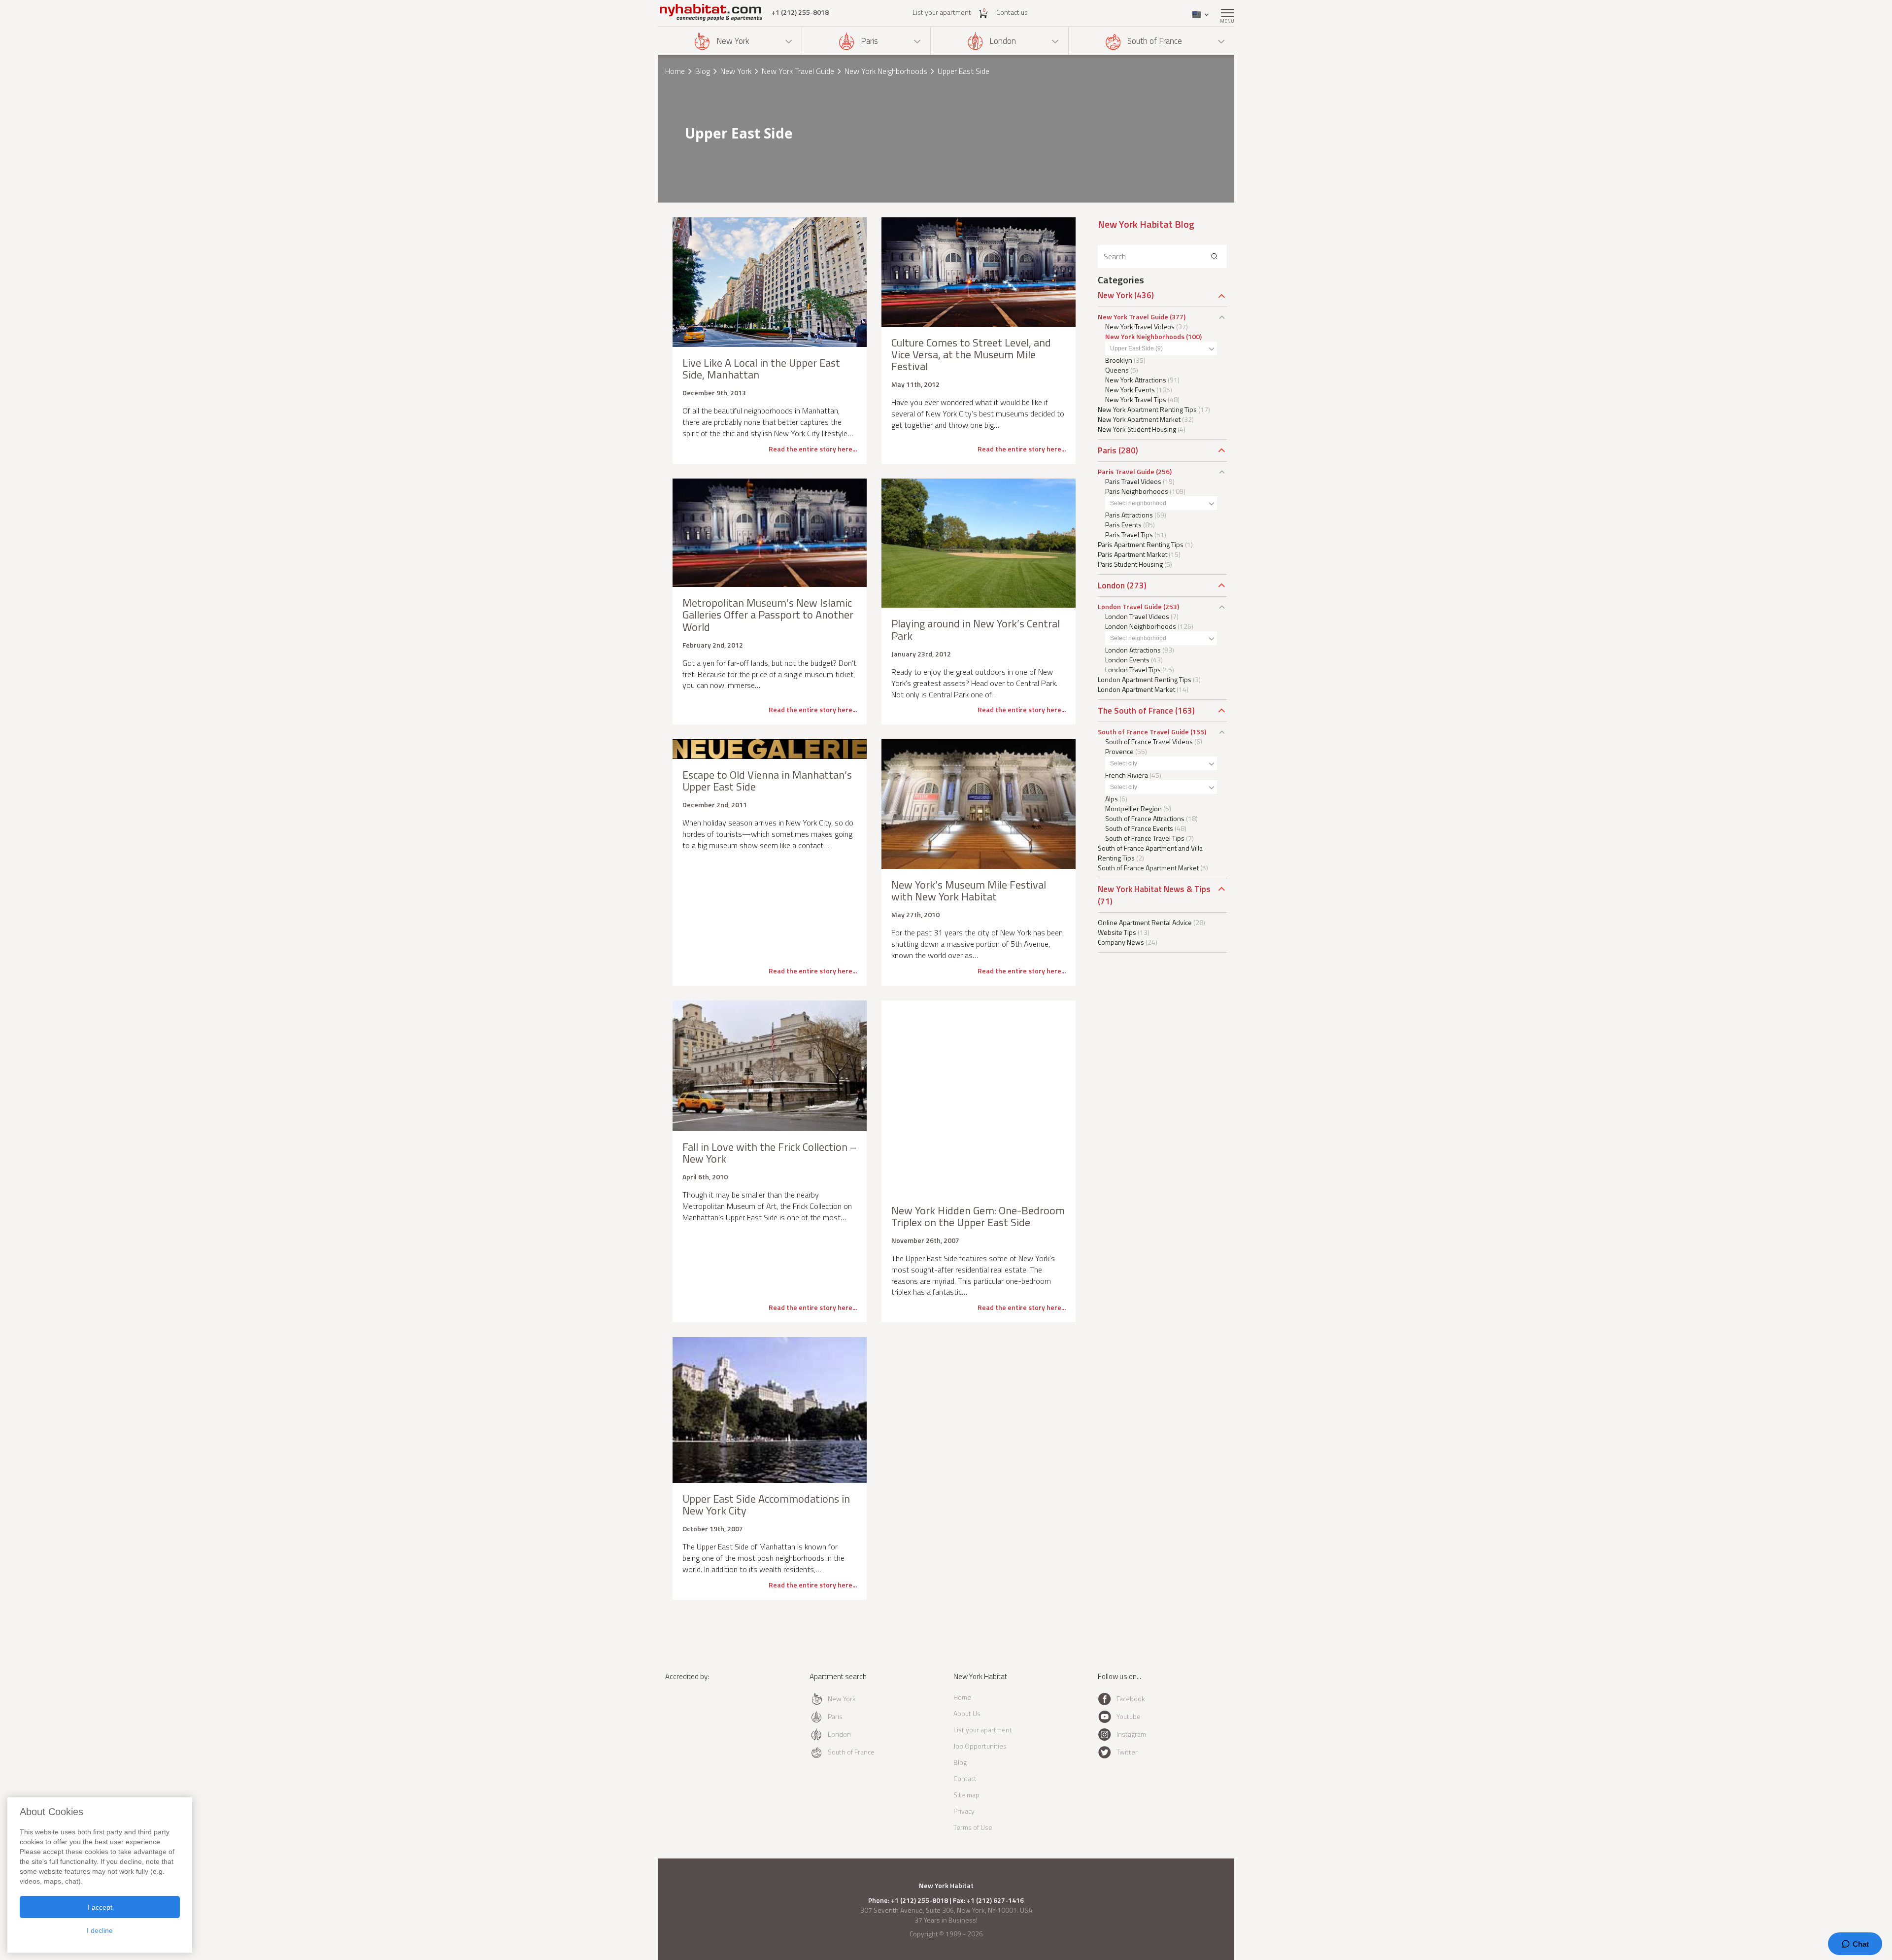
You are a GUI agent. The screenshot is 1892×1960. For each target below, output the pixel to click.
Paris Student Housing (1130, 564)
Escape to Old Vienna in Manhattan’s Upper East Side (767, 781)
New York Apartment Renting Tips (1147, 409)
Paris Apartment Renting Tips (1141, 544)
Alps (1112, 799)
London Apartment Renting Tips (1145, 679)
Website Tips (1117, 932)
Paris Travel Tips (1129, 534)
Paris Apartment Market (1132, 554)
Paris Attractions (1129, 515)
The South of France (1135, 711)
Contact (965, 1778)
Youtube (1129, 1716)
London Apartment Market (1136, 689)
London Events (1127, 660)
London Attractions (1133, 650)
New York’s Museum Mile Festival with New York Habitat (969, 891)
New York (733, 41)
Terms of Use (973, 1827)
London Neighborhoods (1141, 626)
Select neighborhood (1138, 503)
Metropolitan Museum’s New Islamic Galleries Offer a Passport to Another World (768, 615)
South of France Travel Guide (1143, 732)
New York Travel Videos (1140, 327)
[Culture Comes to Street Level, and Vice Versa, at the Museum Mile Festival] (979, 272)
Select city (1124, 763)
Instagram (1131, 1734)
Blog (703, 71)
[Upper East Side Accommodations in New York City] (770, 1410)
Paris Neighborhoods (1137, 491)
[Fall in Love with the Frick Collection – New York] (770, 1066)
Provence (1119, 751)
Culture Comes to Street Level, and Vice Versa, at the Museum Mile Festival (971, 354)
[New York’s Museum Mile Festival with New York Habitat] (979, 804)
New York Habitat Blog (1146, 224)
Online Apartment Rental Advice (1145, 922)
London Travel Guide (1130, 606)
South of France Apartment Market (1148, 868)
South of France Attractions (1145, 818)
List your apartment (942, 12)
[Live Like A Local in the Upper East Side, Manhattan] (770, 282)
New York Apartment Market (1139, 419)
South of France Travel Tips (1145, 838)
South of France (1155, 41)
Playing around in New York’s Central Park (976, 629)
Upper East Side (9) (1136, 348)
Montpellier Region (1133, 808)
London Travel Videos (1137, 616)
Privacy (964, 1811)
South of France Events (1139, 828)
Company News (1121, 942)
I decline (100, 1930)
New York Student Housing (1137, 429)
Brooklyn (1119, 360)
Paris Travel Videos (1133, 481)
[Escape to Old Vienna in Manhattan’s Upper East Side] (770, 749)
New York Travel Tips (1136, 399)
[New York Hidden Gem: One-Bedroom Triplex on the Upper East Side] (979, 1098)
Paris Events (1123, 525)
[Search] (1215, 257)
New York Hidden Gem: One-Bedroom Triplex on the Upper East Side (978, 1216)
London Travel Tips (1133, 670)
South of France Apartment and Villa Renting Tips (1150, 853)
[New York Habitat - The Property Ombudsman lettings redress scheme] (697, 1716)
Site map (966, 1795)
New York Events (1130, 390)
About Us (967, 1713)
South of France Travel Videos (1149, 741)
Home (675, 71)
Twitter (1127, 1752)
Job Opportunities (980, 1746)
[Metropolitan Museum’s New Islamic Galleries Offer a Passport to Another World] (770, 533)
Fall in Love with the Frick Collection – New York (769, 1153)
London (1003, 41)
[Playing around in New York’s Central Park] (979, 543)
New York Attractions (1136, 380)
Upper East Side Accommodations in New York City (766, 1505)
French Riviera (1127, 775)
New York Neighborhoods (886, 71)
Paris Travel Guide (1126, 471)
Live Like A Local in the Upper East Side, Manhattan (761, 369)
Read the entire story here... (813, 449)
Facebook (1131, 1699)
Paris (869, 41)
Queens (1117, 370)
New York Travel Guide (798, 71)
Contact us (1012, 12)
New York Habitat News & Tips (1154, 889)
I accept (100, 1907)
